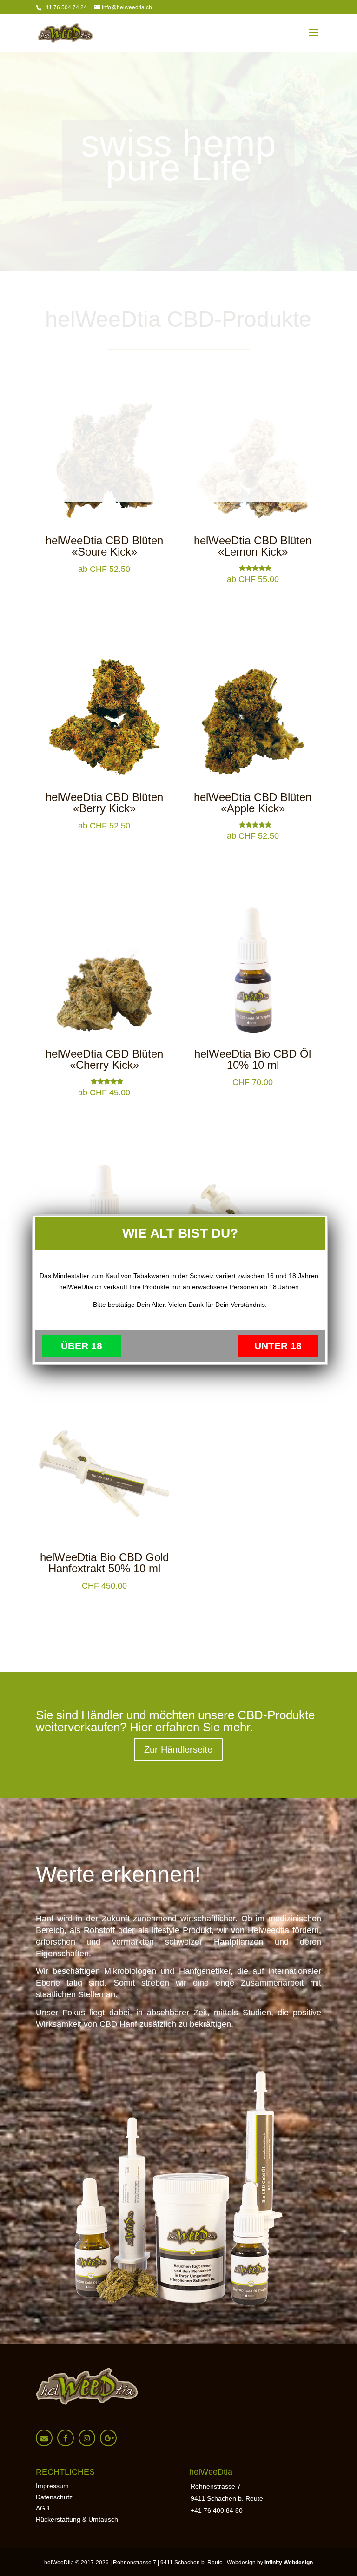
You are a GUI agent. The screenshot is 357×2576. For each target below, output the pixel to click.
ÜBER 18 (82, 1346)
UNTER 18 (278, 1346)
